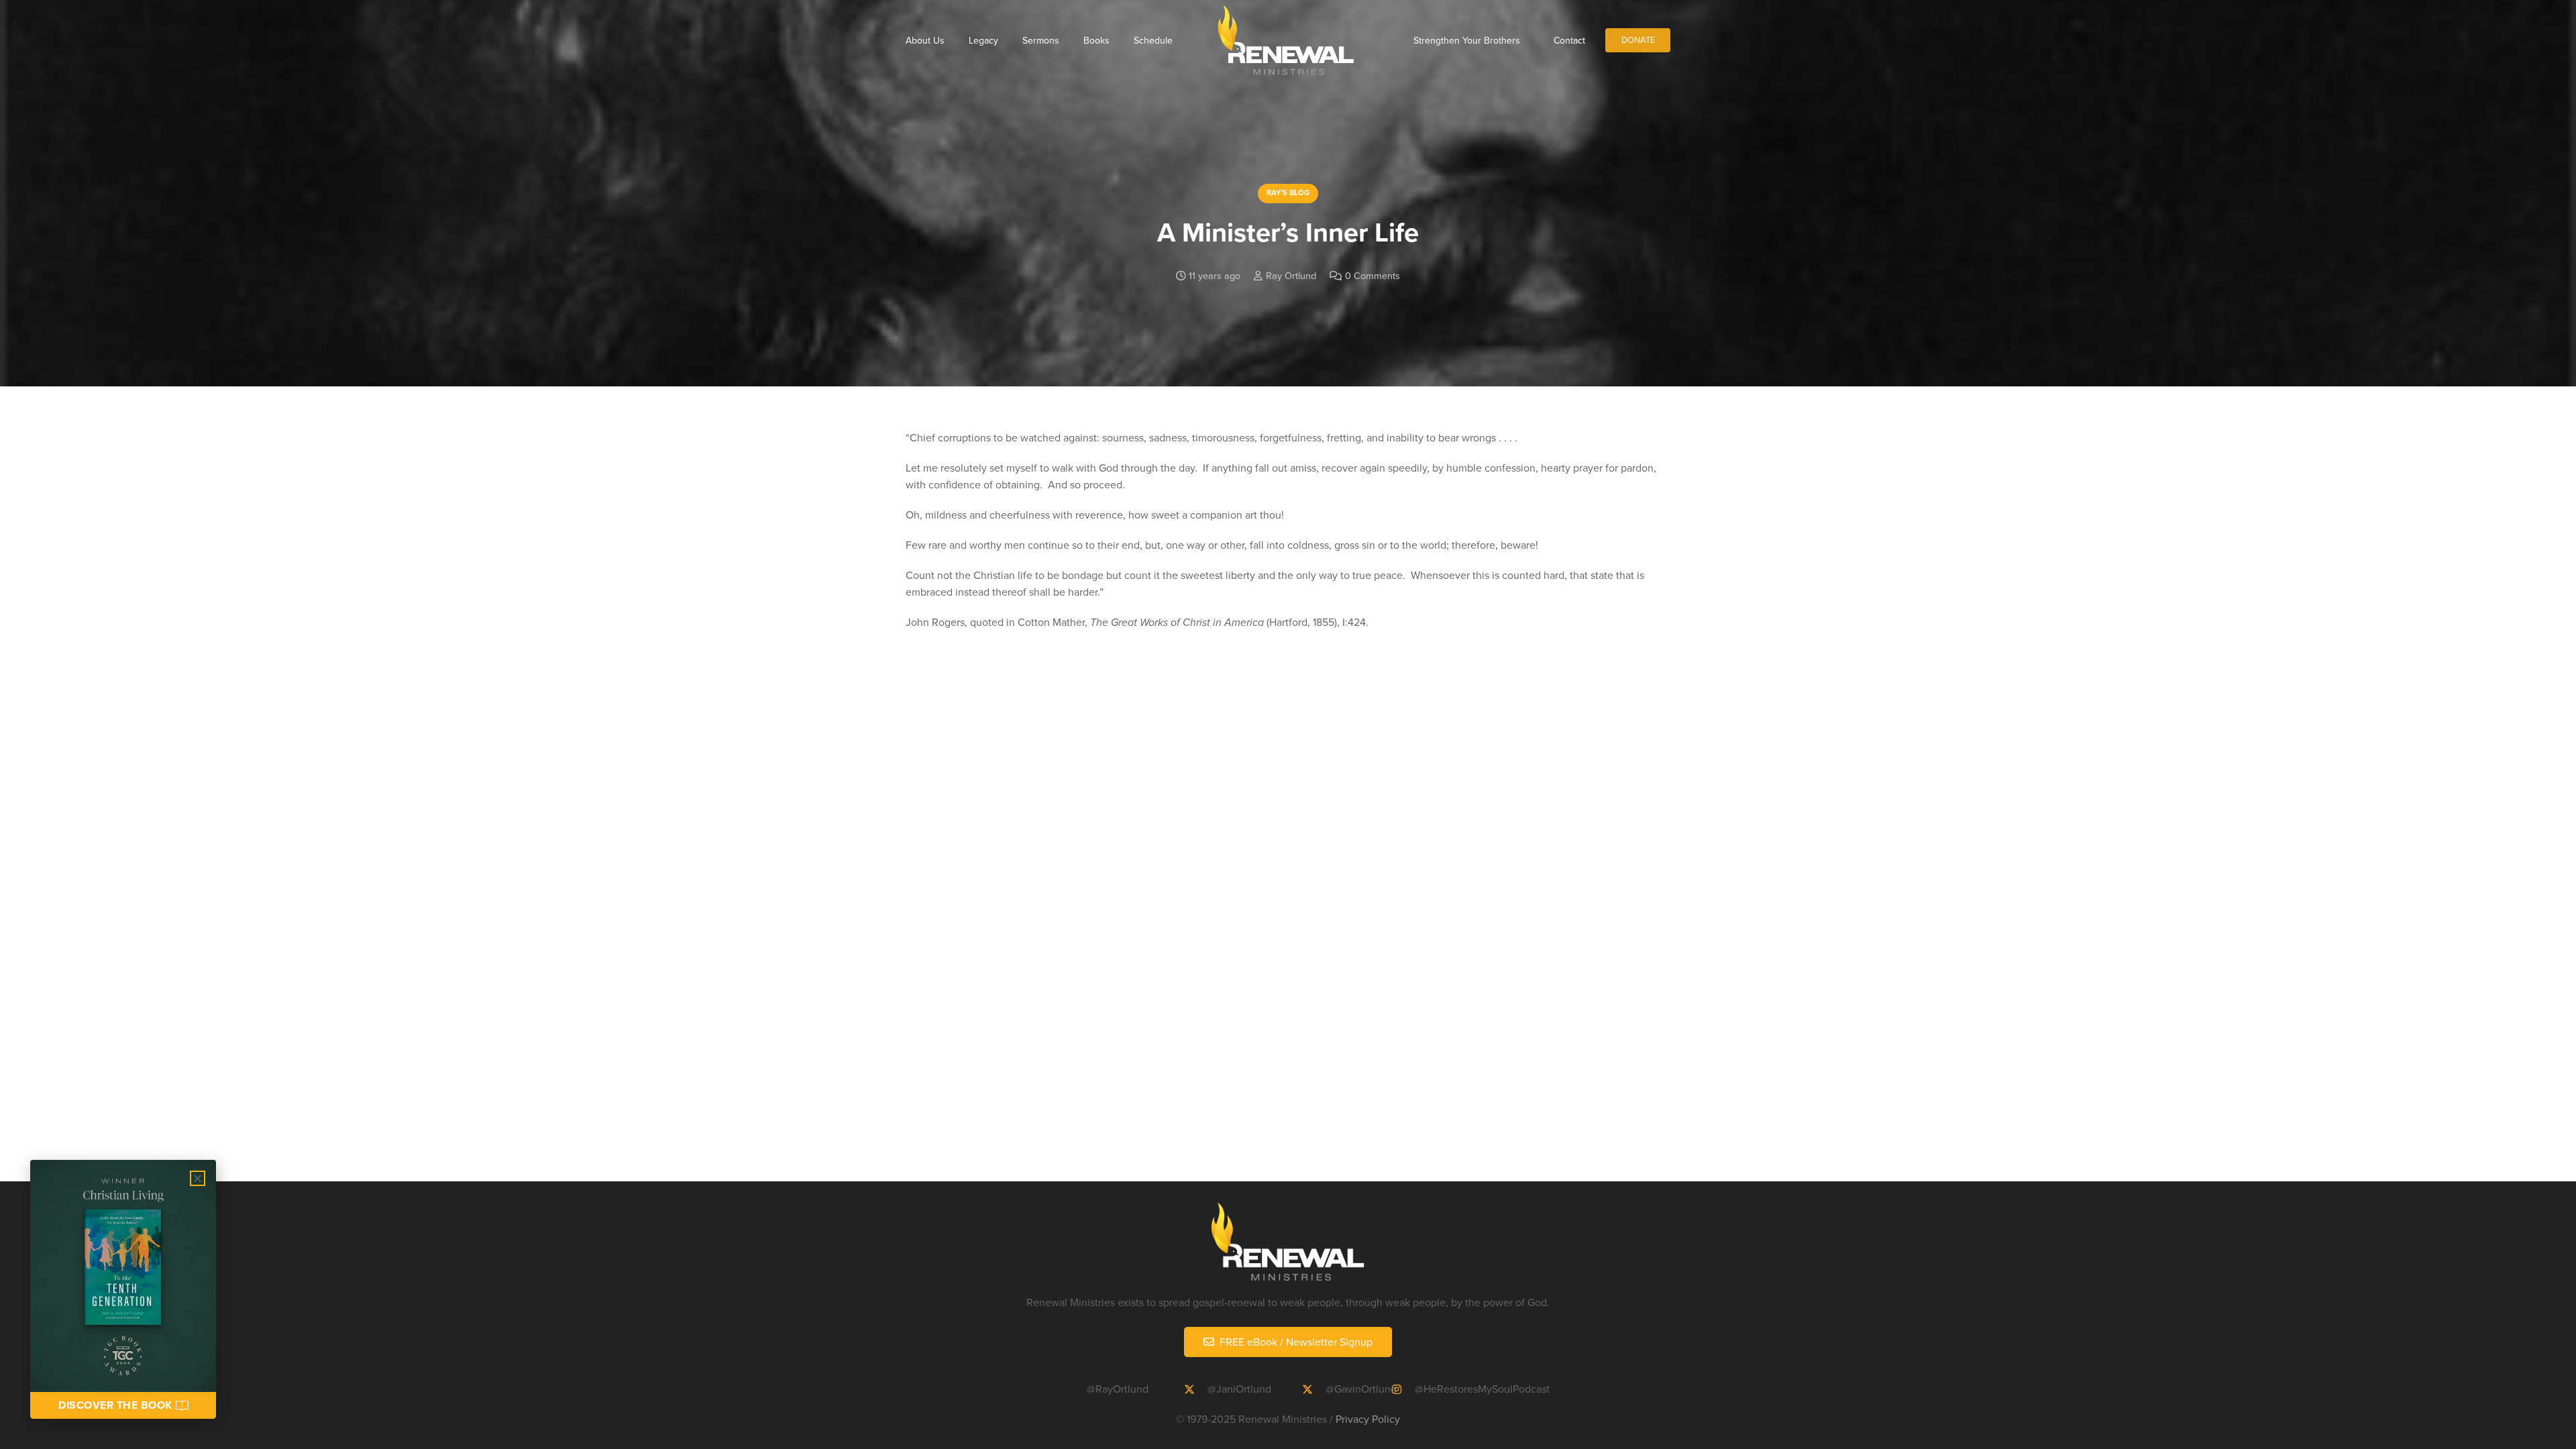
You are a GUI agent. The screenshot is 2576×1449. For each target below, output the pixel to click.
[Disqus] (1288, 885)
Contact (1569, 40)
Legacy (983, 40)
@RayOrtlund (1118, 1389)
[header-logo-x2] (1286, 40)
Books (1096, 40)
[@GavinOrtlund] (1313, 1389)
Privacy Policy (1368, 1419)
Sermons (1041, 40)
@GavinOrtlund (1361, 1389)
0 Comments (1373, 275)
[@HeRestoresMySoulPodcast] (1403, 1389)
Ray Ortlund (1291, 275)
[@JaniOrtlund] (1195, 1389)
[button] (198, 1178)
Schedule (1153, 40)
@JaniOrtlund (1239, 1389)
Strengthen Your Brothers (1467, 40)
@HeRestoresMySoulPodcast (1482, 1389)
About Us (925, 40)
